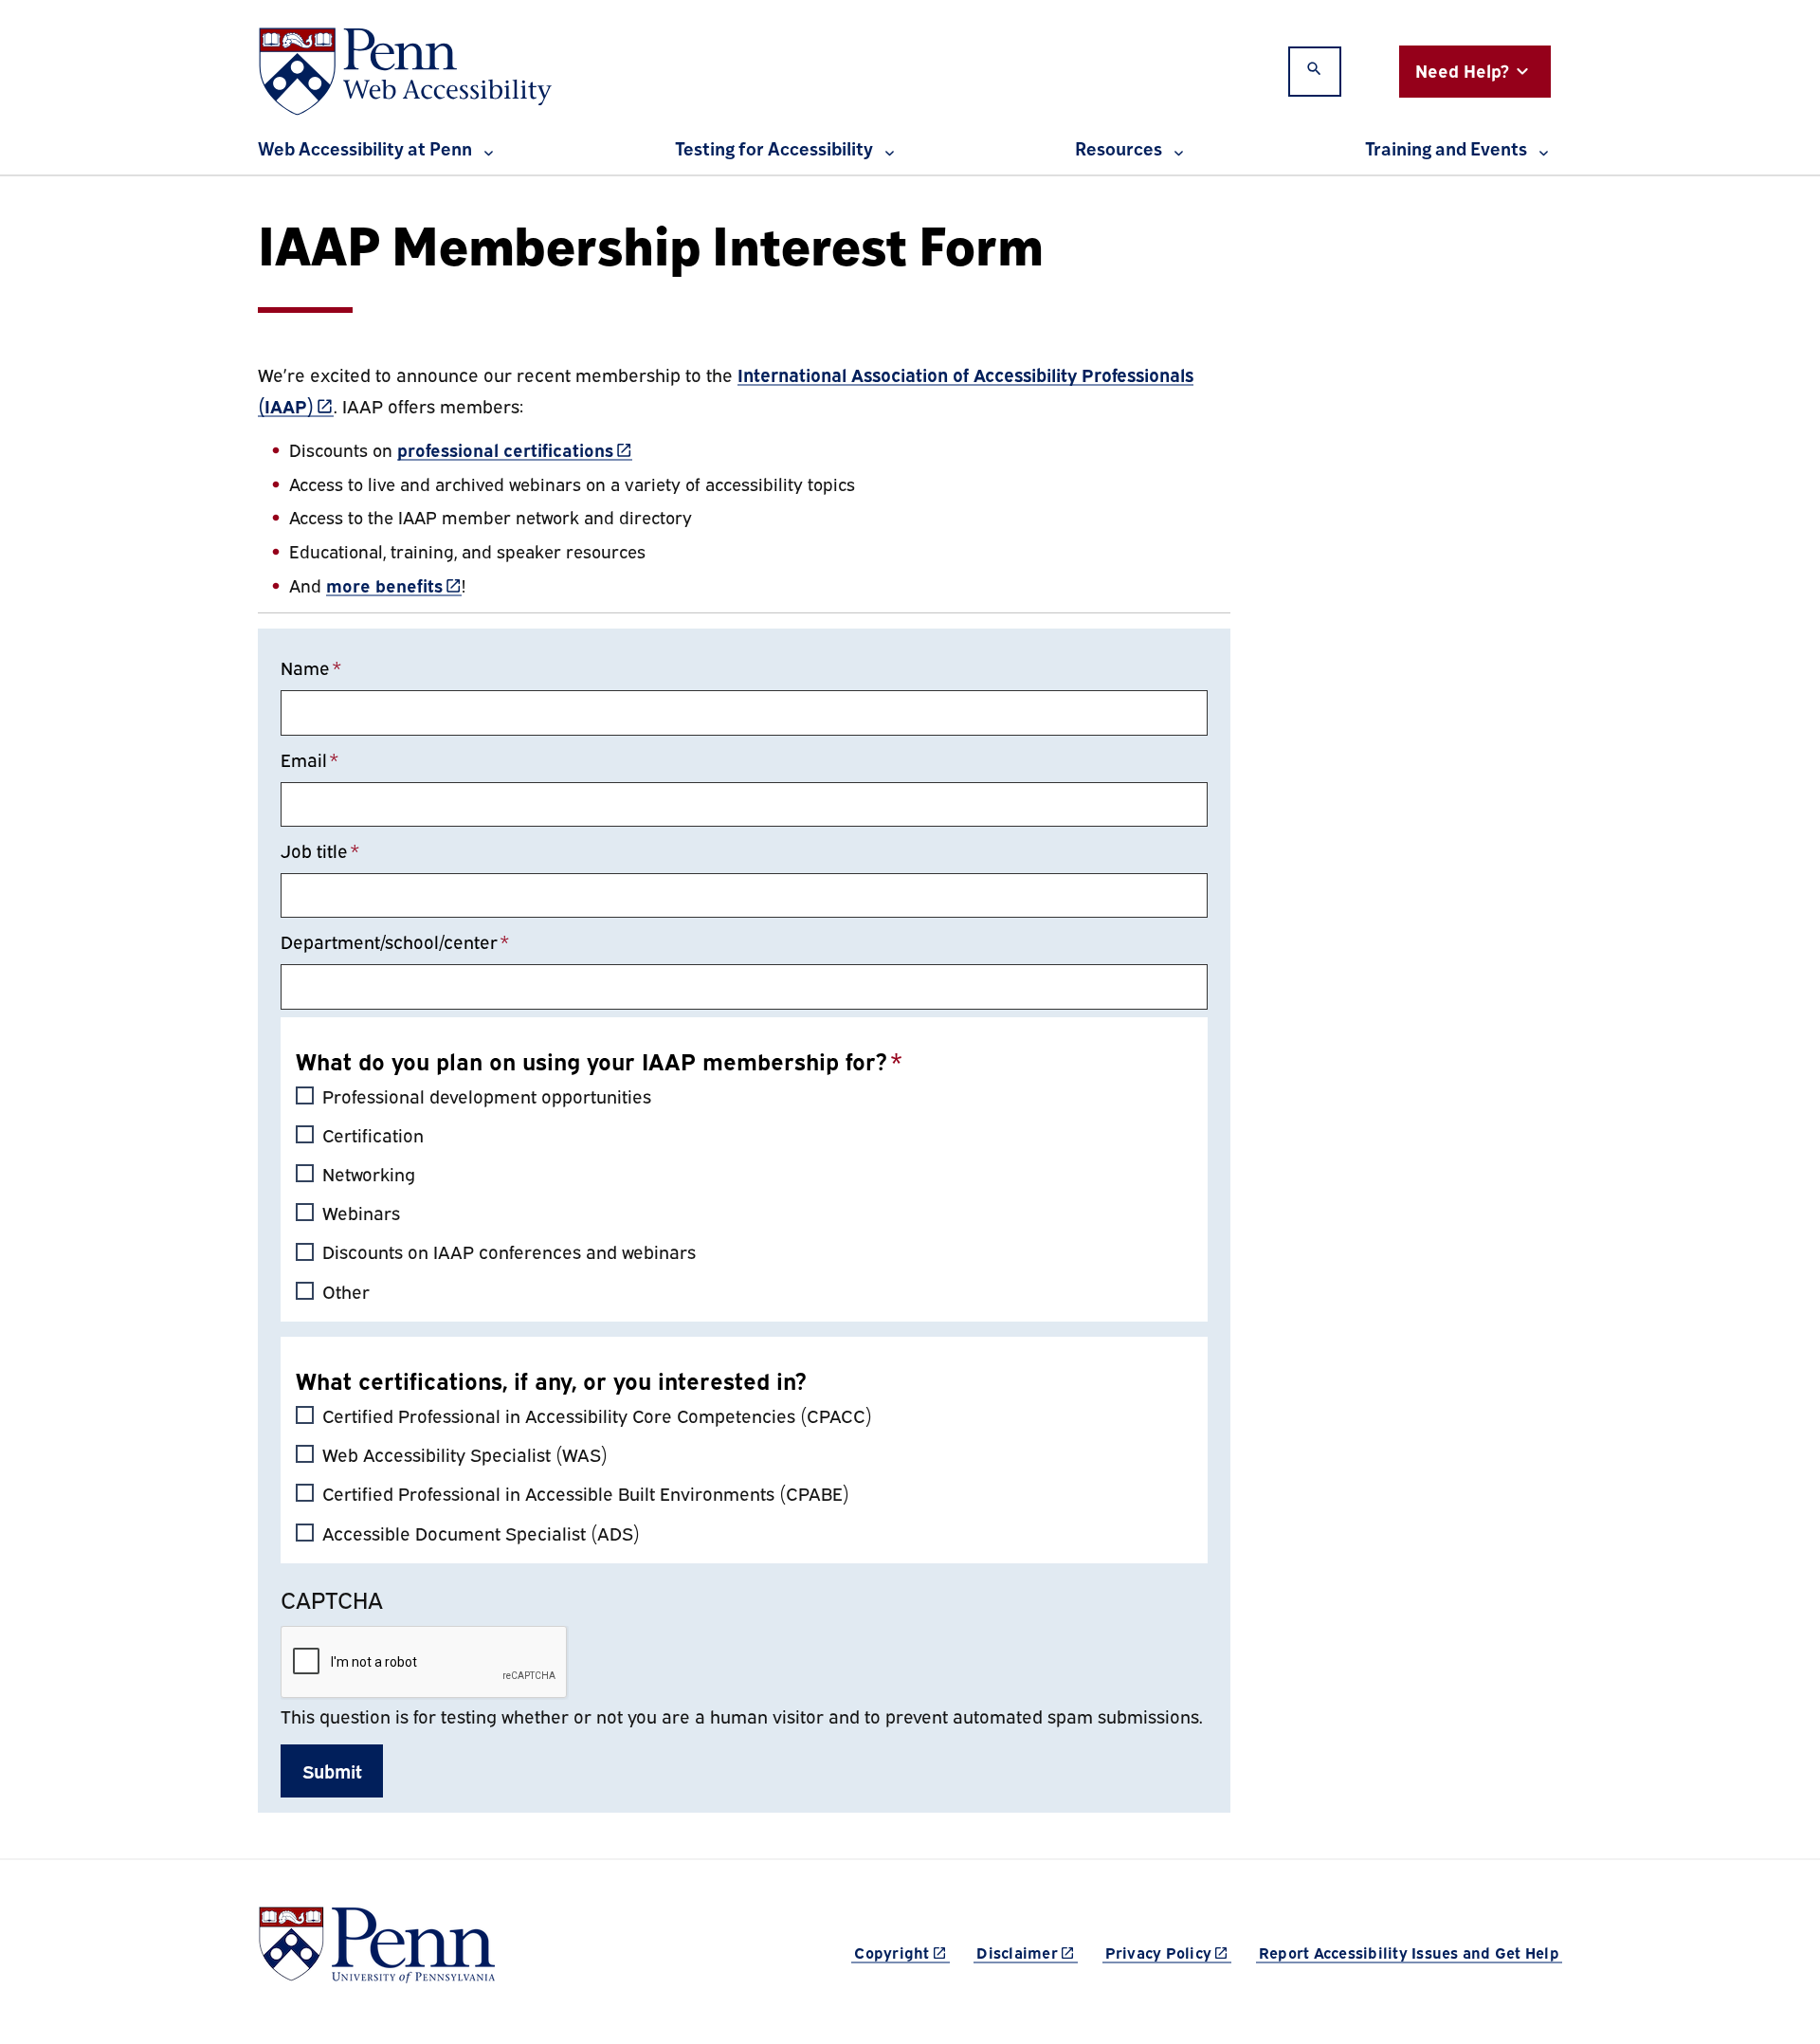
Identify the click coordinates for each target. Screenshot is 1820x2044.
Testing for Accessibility (774, 151)
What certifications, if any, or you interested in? (551, 1379)
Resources (1119, 151)
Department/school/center (389, 941)
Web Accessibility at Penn (365, 151)
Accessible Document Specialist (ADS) (481, 1533)
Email (304, 759)
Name (305, 667)
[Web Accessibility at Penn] (405, 72)
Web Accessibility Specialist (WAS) (465, 1454)
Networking (369, 1173)
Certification (373, 1134)
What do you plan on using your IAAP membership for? (591, 1060)
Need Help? (1462, 70)
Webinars (361, 1212)
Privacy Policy (1169, 1952)
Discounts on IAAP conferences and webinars (509, 1251)
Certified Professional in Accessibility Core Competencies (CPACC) (597, 1415)
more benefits (394, 584)
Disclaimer (1027, 1952)
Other (346, 1291)
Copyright (901, 1952)
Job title (314, 850)
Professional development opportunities (487, 1095)
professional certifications (515, 449)
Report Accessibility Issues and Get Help (1409, 1952)
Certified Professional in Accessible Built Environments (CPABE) (586, 1493)
